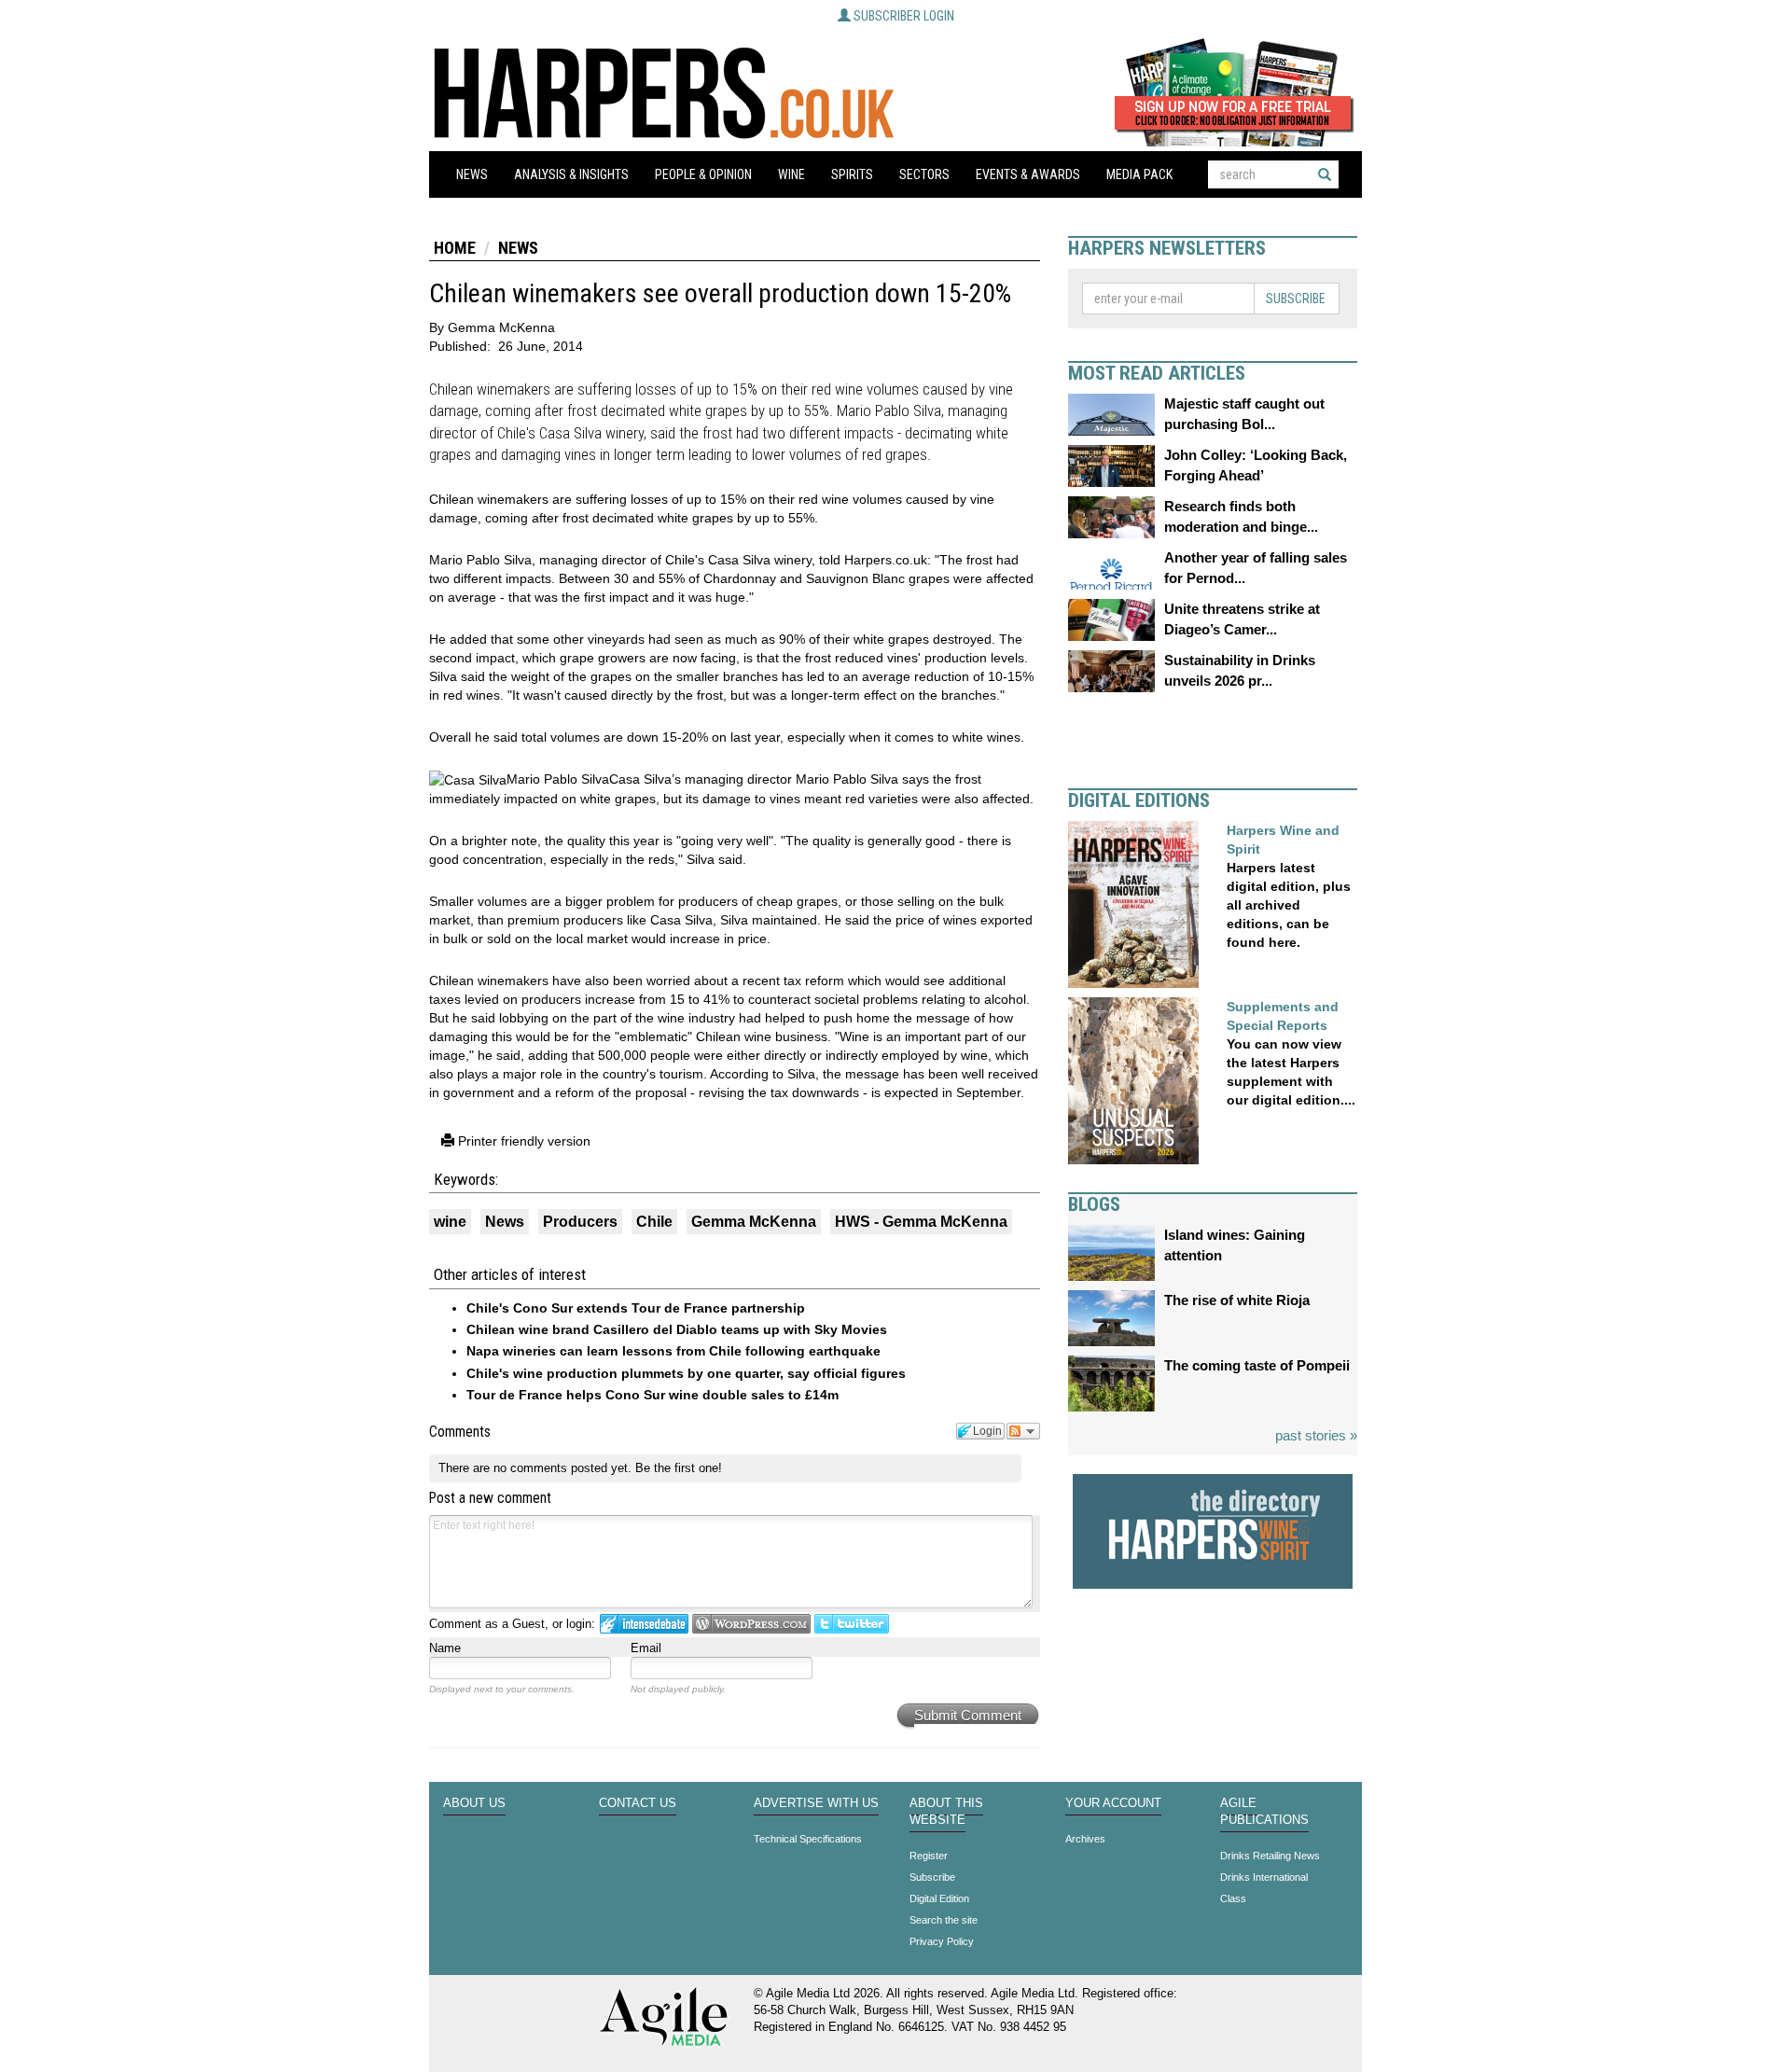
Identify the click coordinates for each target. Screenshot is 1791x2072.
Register (929, 1856)
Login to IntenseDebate (644, 1624)
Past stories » (1316, 1435)
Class (1233, 1898)
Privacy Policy (942, 1941)
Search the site (944, 1920)
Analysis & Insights (571, 174)
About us (474, 1803)
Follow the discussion (1023, 1431)
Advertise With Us (816, 1803)
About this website (946, 1812)
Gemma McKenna (754, 1222)
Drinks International (1264, 1877)
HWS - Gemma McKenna (921, 1222)
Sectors (924, 174)
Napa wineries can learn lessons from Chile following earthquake (673, 1351)
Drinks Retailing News (1270, 1856)
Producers (580, 1222)
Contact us (638, 1803)
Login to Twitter (852, 1624)
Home (455, 248)
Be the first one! (679, 1468)
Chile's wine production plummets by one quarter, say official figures (686, 1373)
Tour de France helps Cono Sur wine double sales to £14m (653, 1395)
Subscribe (1296, 299)
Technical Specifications (808, 1839)
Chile (654, 1222)
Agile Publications (1264, 1812)
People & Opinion (703, 174)
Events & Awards (1028, 174)
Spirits (852, 174)
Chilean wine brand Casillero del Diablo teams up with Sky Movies (677, 1329)
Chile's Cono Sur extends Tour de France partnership (636, 1308)
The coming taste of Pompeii (1257, 1365)
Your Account (1113, 1803)
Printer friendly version (522, 1141)
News (472, 174)
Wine (791, 174)
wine (450, 1222)
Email (646, 1648)
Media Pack (1139, 174)
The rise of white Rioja (1237, 1300)
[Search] (1325, 174)
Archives (1085, 1839)
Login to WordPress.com (751, 1624)
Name (445, 1648)
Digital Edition (939, 1898)
